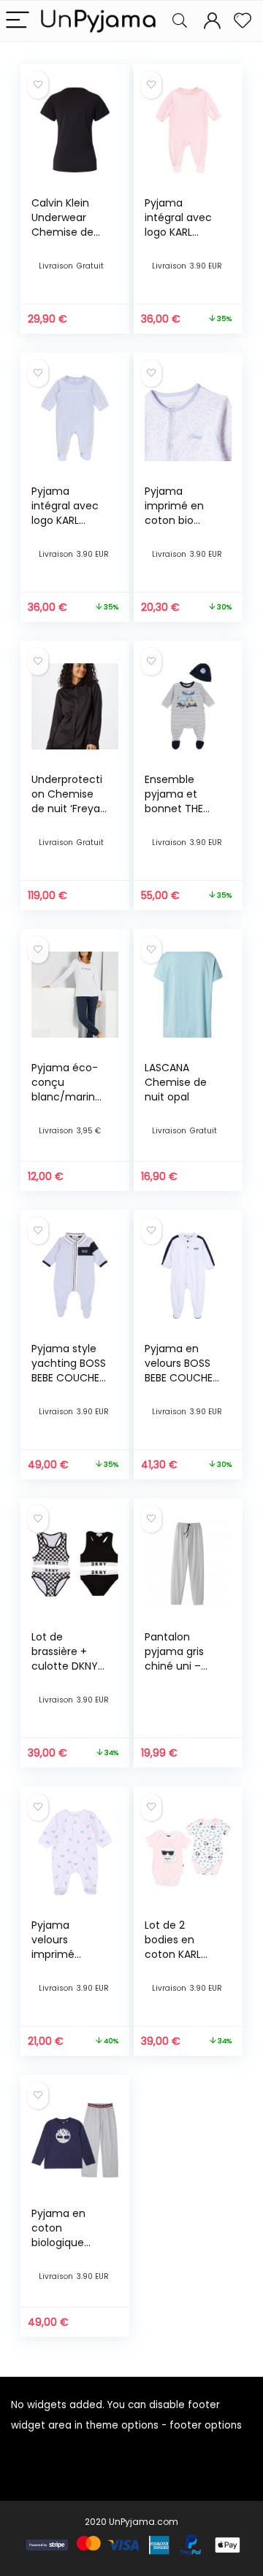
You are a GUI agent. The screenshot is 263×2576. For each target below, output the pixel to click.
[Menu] (18, 21)
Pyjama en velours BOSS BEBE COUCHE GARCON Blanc (182, 1370)
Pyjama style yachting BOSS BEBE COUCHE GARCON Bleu (69, 1370)
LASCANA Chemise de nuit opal (176, 1082)
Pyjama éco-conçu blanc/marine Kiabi (66, 1090)
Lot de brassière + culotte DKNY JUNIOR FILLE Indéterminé (65, 1666)
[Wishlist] (243, 21)
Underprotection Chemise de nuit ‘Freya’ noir (67, 801)
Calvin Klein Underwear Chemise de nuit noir (62, 225)
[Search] (180, 21)
